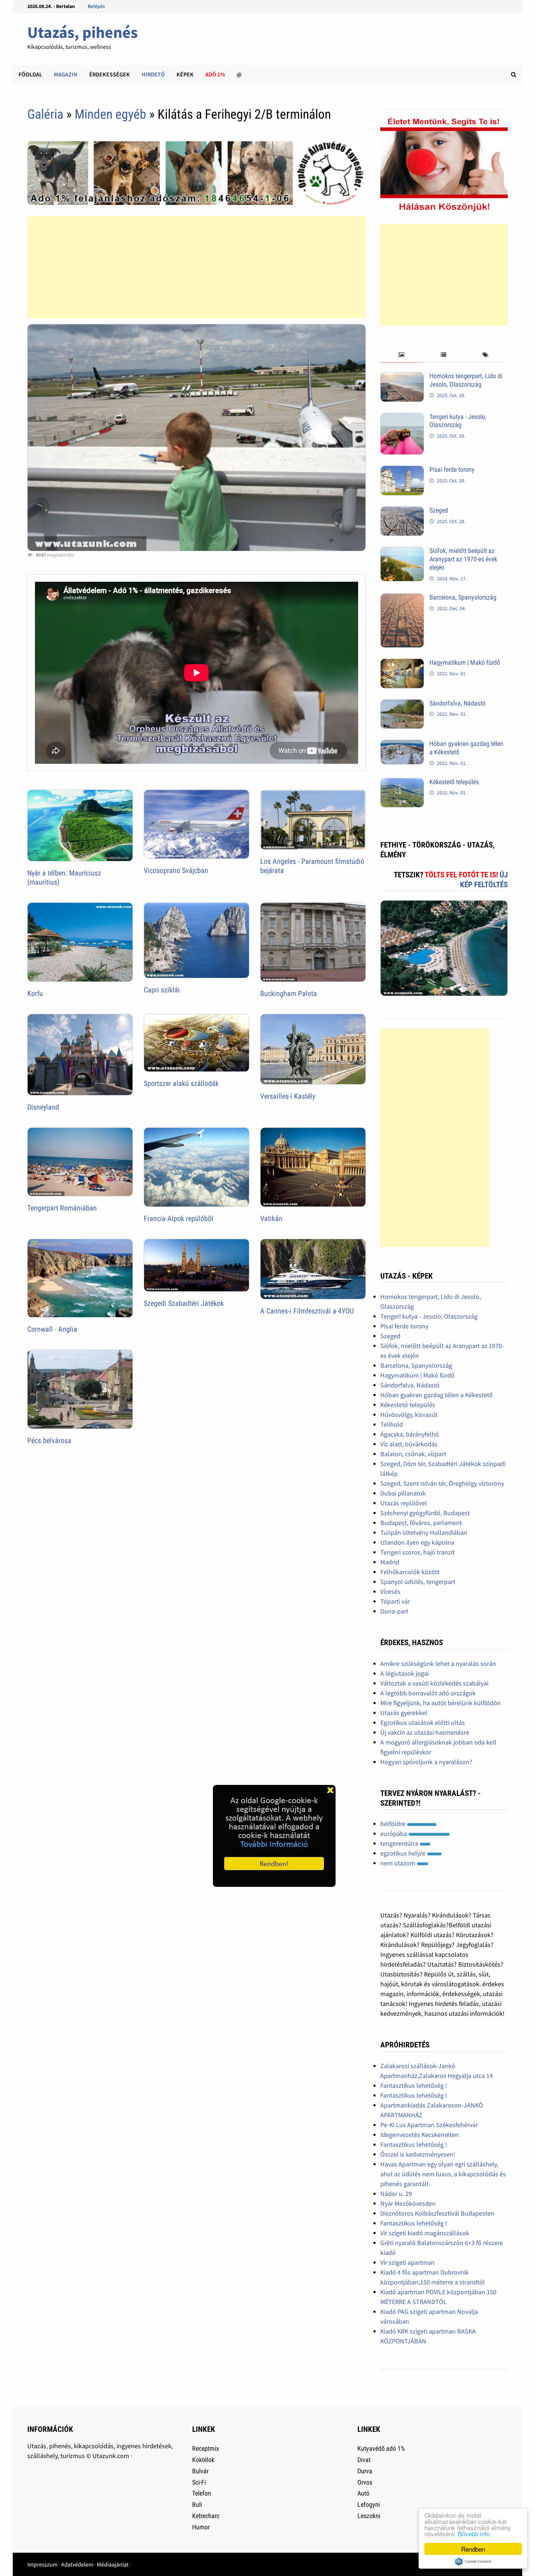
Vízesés (390, 1591)
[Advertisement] (197, 267)
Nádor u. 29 (396, 2194)
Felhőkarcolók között (410, 1572)
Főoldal (30, 74)
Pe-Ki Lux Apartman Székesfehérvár (429, 2125)
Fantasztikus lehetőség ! (414, 2085)
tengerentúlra (400, 1843)
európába (394, 1834)
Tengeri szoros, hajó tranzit (417, 1552)
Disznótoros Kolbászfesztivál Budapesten (437, 2213)
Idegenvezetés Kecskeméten (419, 2135)
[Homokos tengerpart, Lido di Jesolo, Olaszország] (402, 377)
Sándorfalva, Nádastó (457, 703)
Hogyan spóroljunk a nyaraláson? (426, 1762)
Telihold (392, 1424)
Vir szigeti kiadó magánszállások (425, 2233)
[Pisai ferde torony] (402, 471)
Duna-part (394, 1611)
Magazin (66, 74)
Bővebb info (474, 2534)
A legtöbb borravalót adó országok (428, 1693)
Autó (363, 2493)
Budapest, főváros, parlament (421, 1523)
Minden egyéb (110, 114)
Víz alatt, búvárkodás (409, 1444)
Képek (185, 74)
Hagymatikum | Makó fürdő (465, 662)
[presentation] (401, 355)
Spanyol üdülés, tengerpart (418, 1582)
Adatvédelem (77, 2564)
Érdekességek (110, 74)
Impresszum (42, 2564)
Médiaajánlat (113, 2564)
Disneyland (43, 1107)
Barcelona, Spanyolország (463, 597)
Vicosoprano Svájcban (176, 870)
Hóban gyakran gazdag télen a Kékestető (437, 1395)
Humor (201, 2527)
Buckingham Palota (289, 993)
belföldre (394, 1824)
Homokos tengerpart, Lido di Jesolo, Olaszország (466, 380)
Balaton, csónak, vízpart (413, 1454)
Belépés (96, 6)
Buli (197, 2504)
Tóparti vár (395, 1601)
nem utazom (399, 1863)
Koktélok (203, 2460)
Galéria (45, 114)
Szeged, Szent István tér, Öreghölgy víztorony (442, 1483)
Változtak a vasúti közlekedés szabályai (434, 1683)
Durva (365, 2471)
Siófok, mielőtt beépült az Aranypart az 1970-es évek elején (463, 559)
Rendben (473, 2549)
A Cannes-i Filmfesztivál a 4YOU (307, 1311)
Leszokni (369, 2516)
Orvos (365, 2482)
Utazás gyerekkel (404, 1713)
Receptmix (206, 2448)
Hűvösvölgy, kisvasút (409, 1415)
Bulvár (200, 2471)
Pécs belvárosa (49, 1441)
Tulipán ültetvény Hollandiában (424, 1532)
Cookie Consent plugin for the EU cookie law (473, 2561)
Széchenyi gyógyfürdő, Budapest (425, 1513)
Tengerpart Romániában (62, 1208)
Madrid (390, 1562)
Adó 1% (215, 74)
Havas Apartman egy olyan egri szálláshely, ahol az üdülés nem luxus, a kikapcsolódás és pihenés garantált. (443, 2174)
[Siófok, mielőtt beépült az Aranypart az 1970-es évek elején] (402, 552)
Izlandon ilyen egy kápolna (417, 1542)
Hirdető (153, 74)
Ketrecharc (206, 2516)
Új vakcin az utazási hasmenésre (425, 1732)
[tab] (401, 355)
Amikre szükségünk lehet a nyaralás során (438, 1664)
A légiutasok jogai (405, 1673)
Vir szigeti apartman (407, 2262)
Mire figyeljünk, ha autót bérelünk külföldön (441, 1703)
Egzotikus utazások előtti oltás (423, 1722)
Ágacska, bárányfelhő (410, 1434)
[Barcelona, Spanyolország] (402, 598)
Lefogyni (369, 2504)
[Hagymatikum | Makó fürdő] (402, 663)
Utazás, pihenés (82, 32)
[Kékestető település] (402, 783)
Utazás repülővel (404, 1503)
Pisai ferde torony (452, 469)
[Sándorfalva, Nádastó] (402, 704)
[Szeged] (402, 511)
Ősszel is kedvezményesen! (418, 2154)
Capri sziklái (162, 990)
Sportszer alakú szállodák (181, 1083)
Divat (364, 2460)
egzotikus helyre (404, 1853)
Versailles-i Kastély (288, 1096)
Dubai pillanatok (403, 1493)
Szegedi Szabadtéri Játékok (184, 1303)
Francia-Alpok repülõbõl (179, 1218)
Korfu (35, 993)
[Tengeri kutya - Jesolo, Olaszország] (402, 418)
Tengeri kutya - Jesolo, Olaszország (458, 421)
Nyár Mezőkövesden (408, 2203)
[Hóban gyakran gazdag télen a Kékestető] (402, 745)
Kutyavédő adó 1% (381, 2448)
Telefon (202, 2493)
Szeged (439, 510)
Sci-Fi (199, 2482)
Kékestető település (454, 782)
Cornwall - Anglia (52, 1329)
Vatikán (271, 1218)
